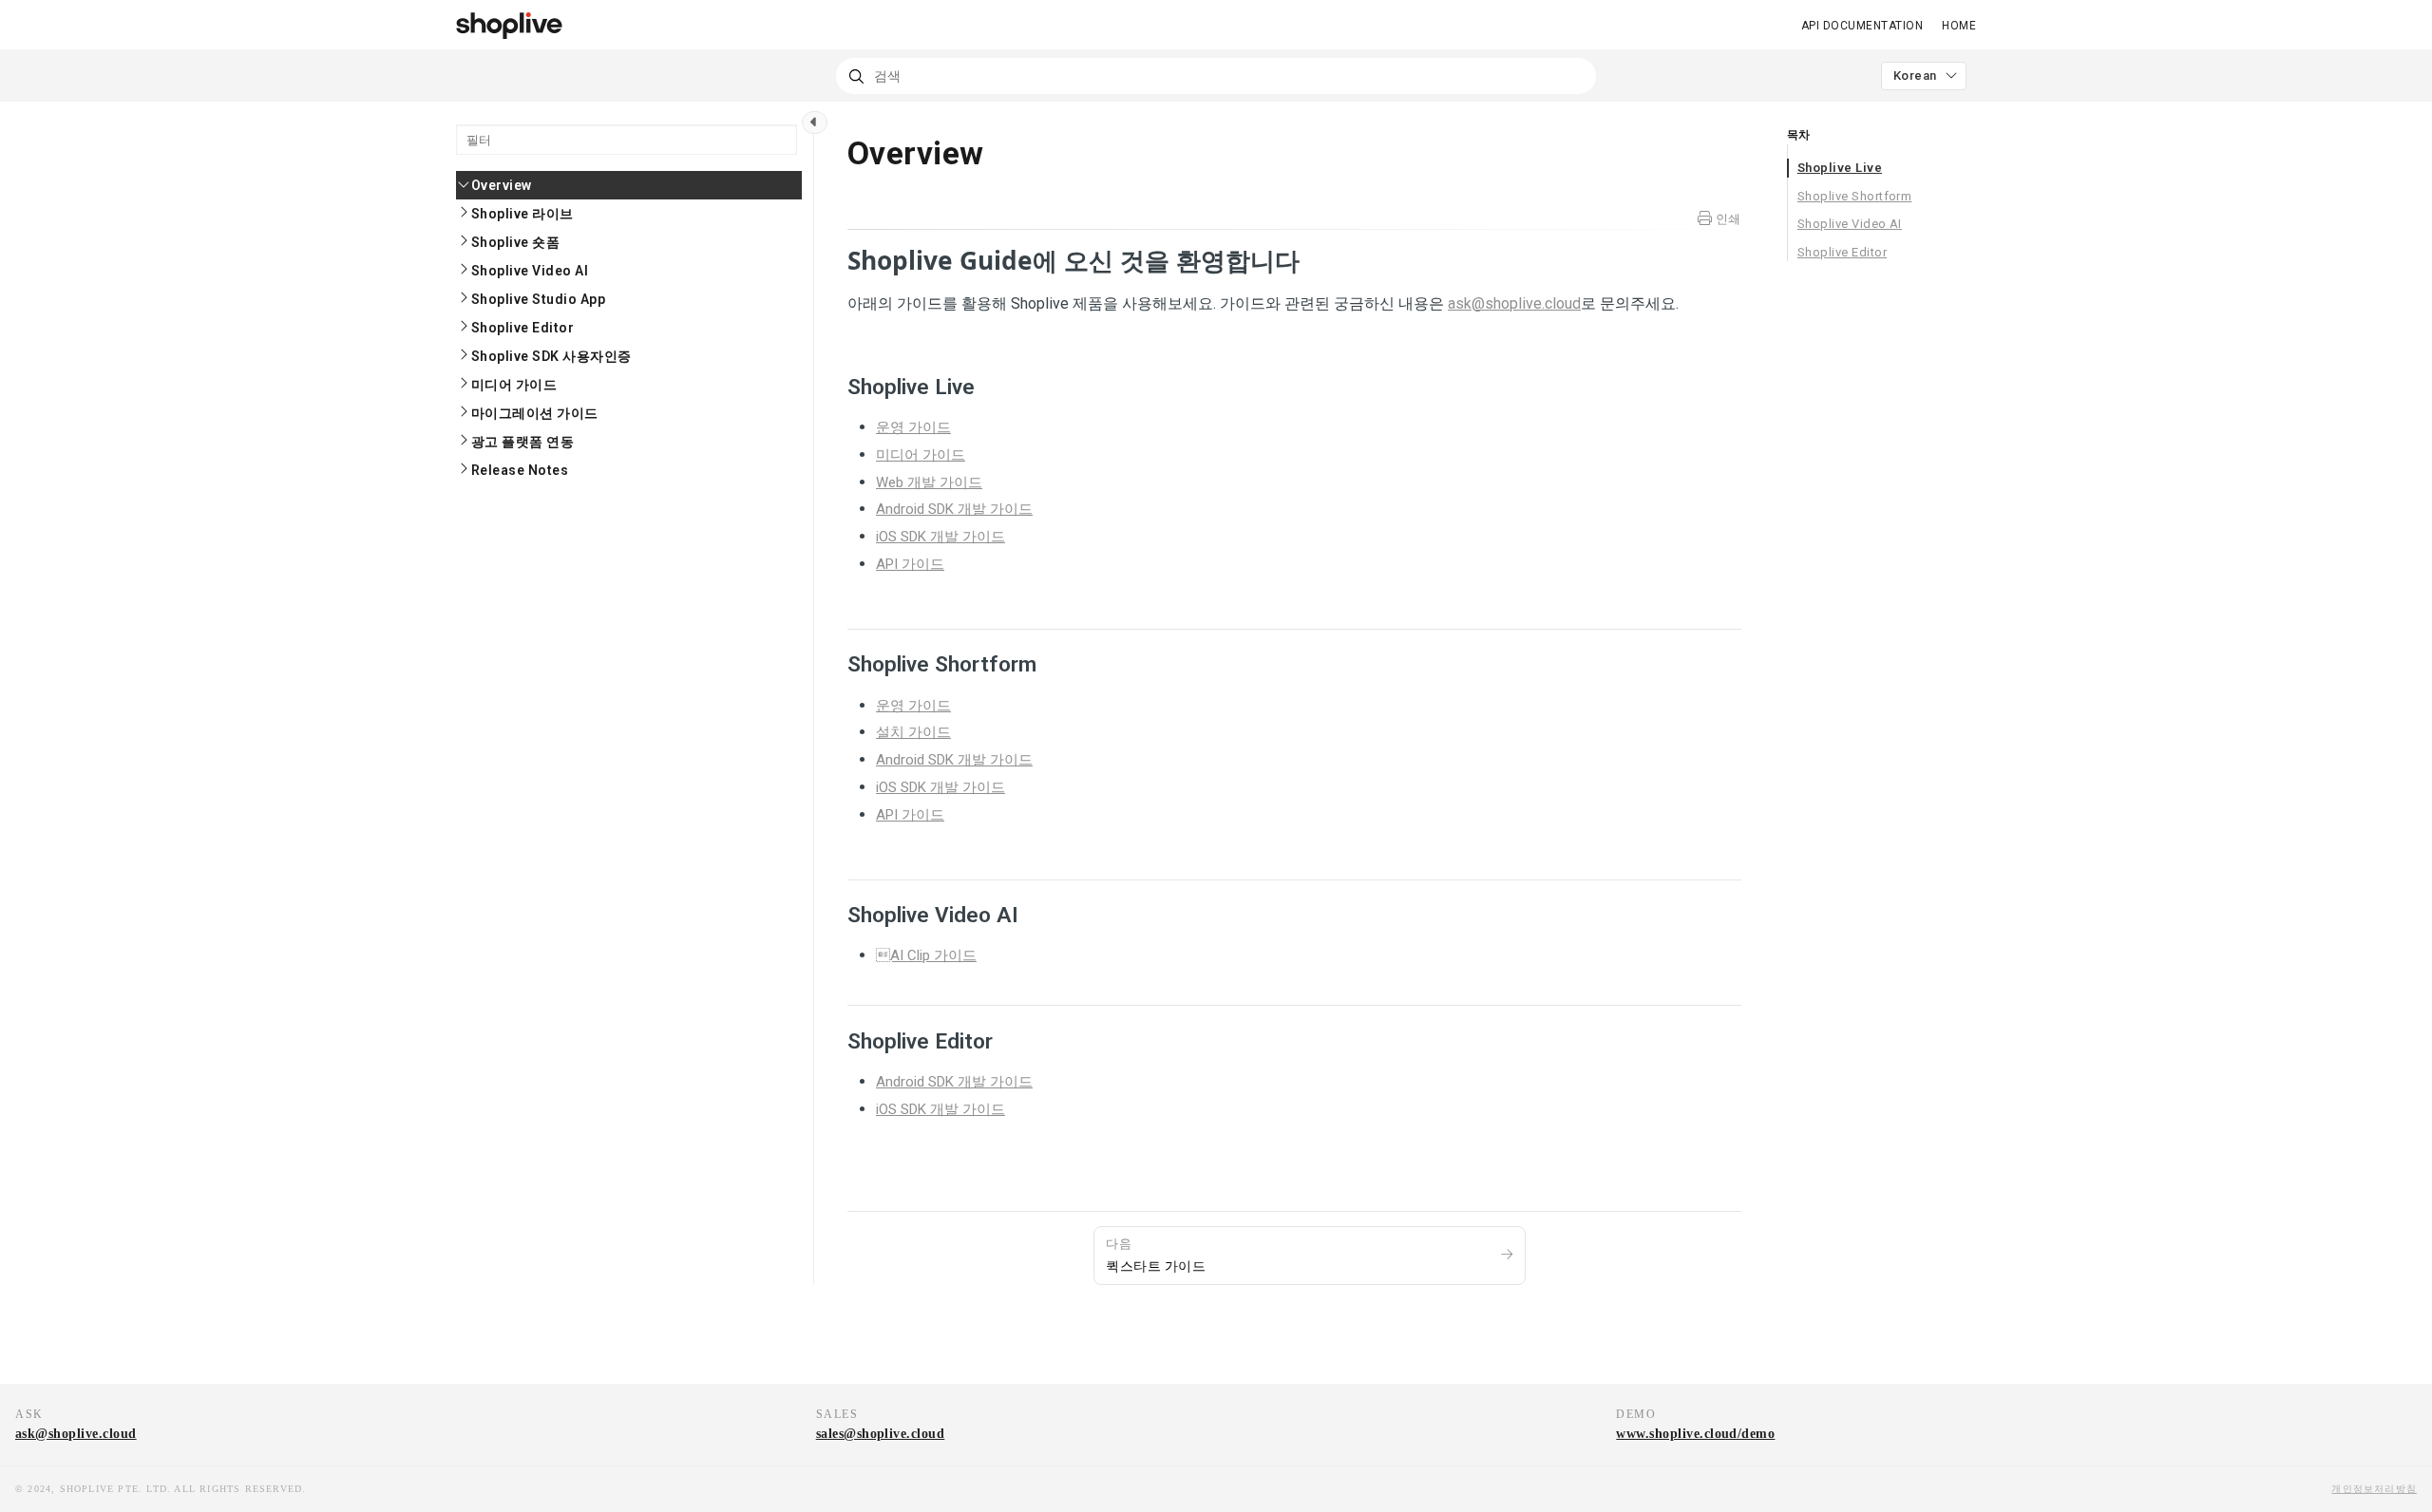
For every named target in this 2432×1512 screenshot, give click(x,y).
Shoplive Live (1840, 168)
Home (1959, 26)
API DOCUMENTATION (1862, 26)
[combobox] (1216, 76)
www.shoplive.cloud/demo (1695, 1434)
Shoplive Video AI (1850, 224)
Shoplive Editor (1842, 252)
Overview (502, 185)
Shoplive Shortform (1855, 196)
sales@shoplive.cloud (881, 1434)
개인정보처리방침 (2374, 1489)
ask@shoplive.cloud (76, 1434)
